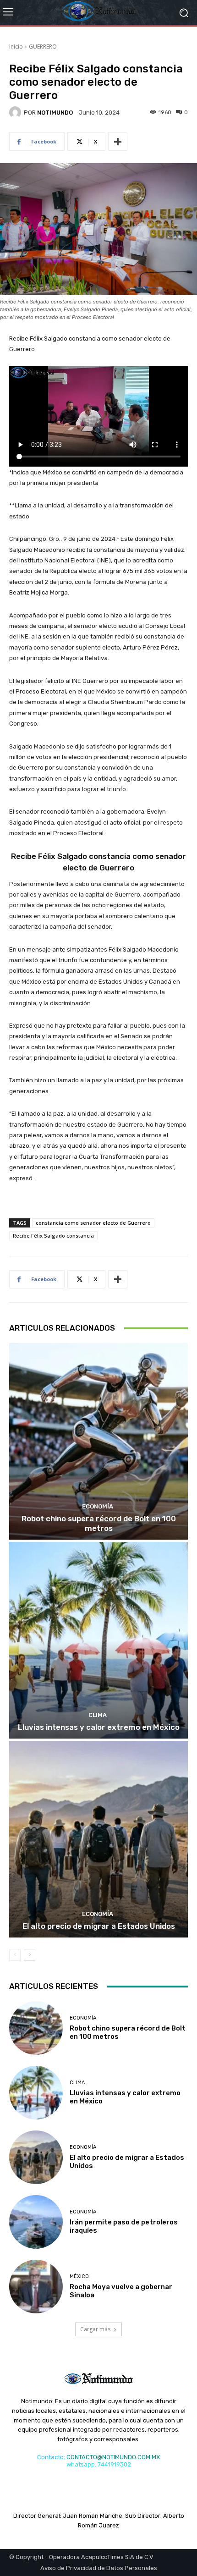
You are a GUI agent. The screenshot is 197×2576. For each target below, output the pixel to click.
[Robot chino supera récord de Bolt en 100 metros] (98, 1441)
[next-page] (30, 1955)
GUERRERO (43, 47)
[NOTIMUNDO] (16, 112)
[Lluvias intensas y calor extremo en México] (98, 1640)
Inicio (16, 47)
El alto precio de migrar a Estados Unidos (99, 1926)
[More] (118, 142)
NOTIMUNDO (55, 113)
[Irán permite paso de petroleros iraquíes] (36, 2222)
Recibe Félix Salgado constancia (53, 1236)
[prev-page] (15, 1955)
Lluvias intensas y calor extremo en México (99, 1727)
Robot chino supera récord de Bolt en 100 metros (99, 1523)
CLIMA (98, 1715)
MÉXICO (79, 2276)
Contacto (50, 2457)
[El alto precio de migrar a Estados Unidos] (98, 1839)
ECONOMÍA (98, 1506)
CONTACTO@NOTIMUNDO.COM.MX (113, 2457)
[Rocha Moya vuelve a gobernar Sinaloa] (36, 2287)
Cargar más (95, 2329)
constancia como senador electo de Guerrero (93, 1223)
